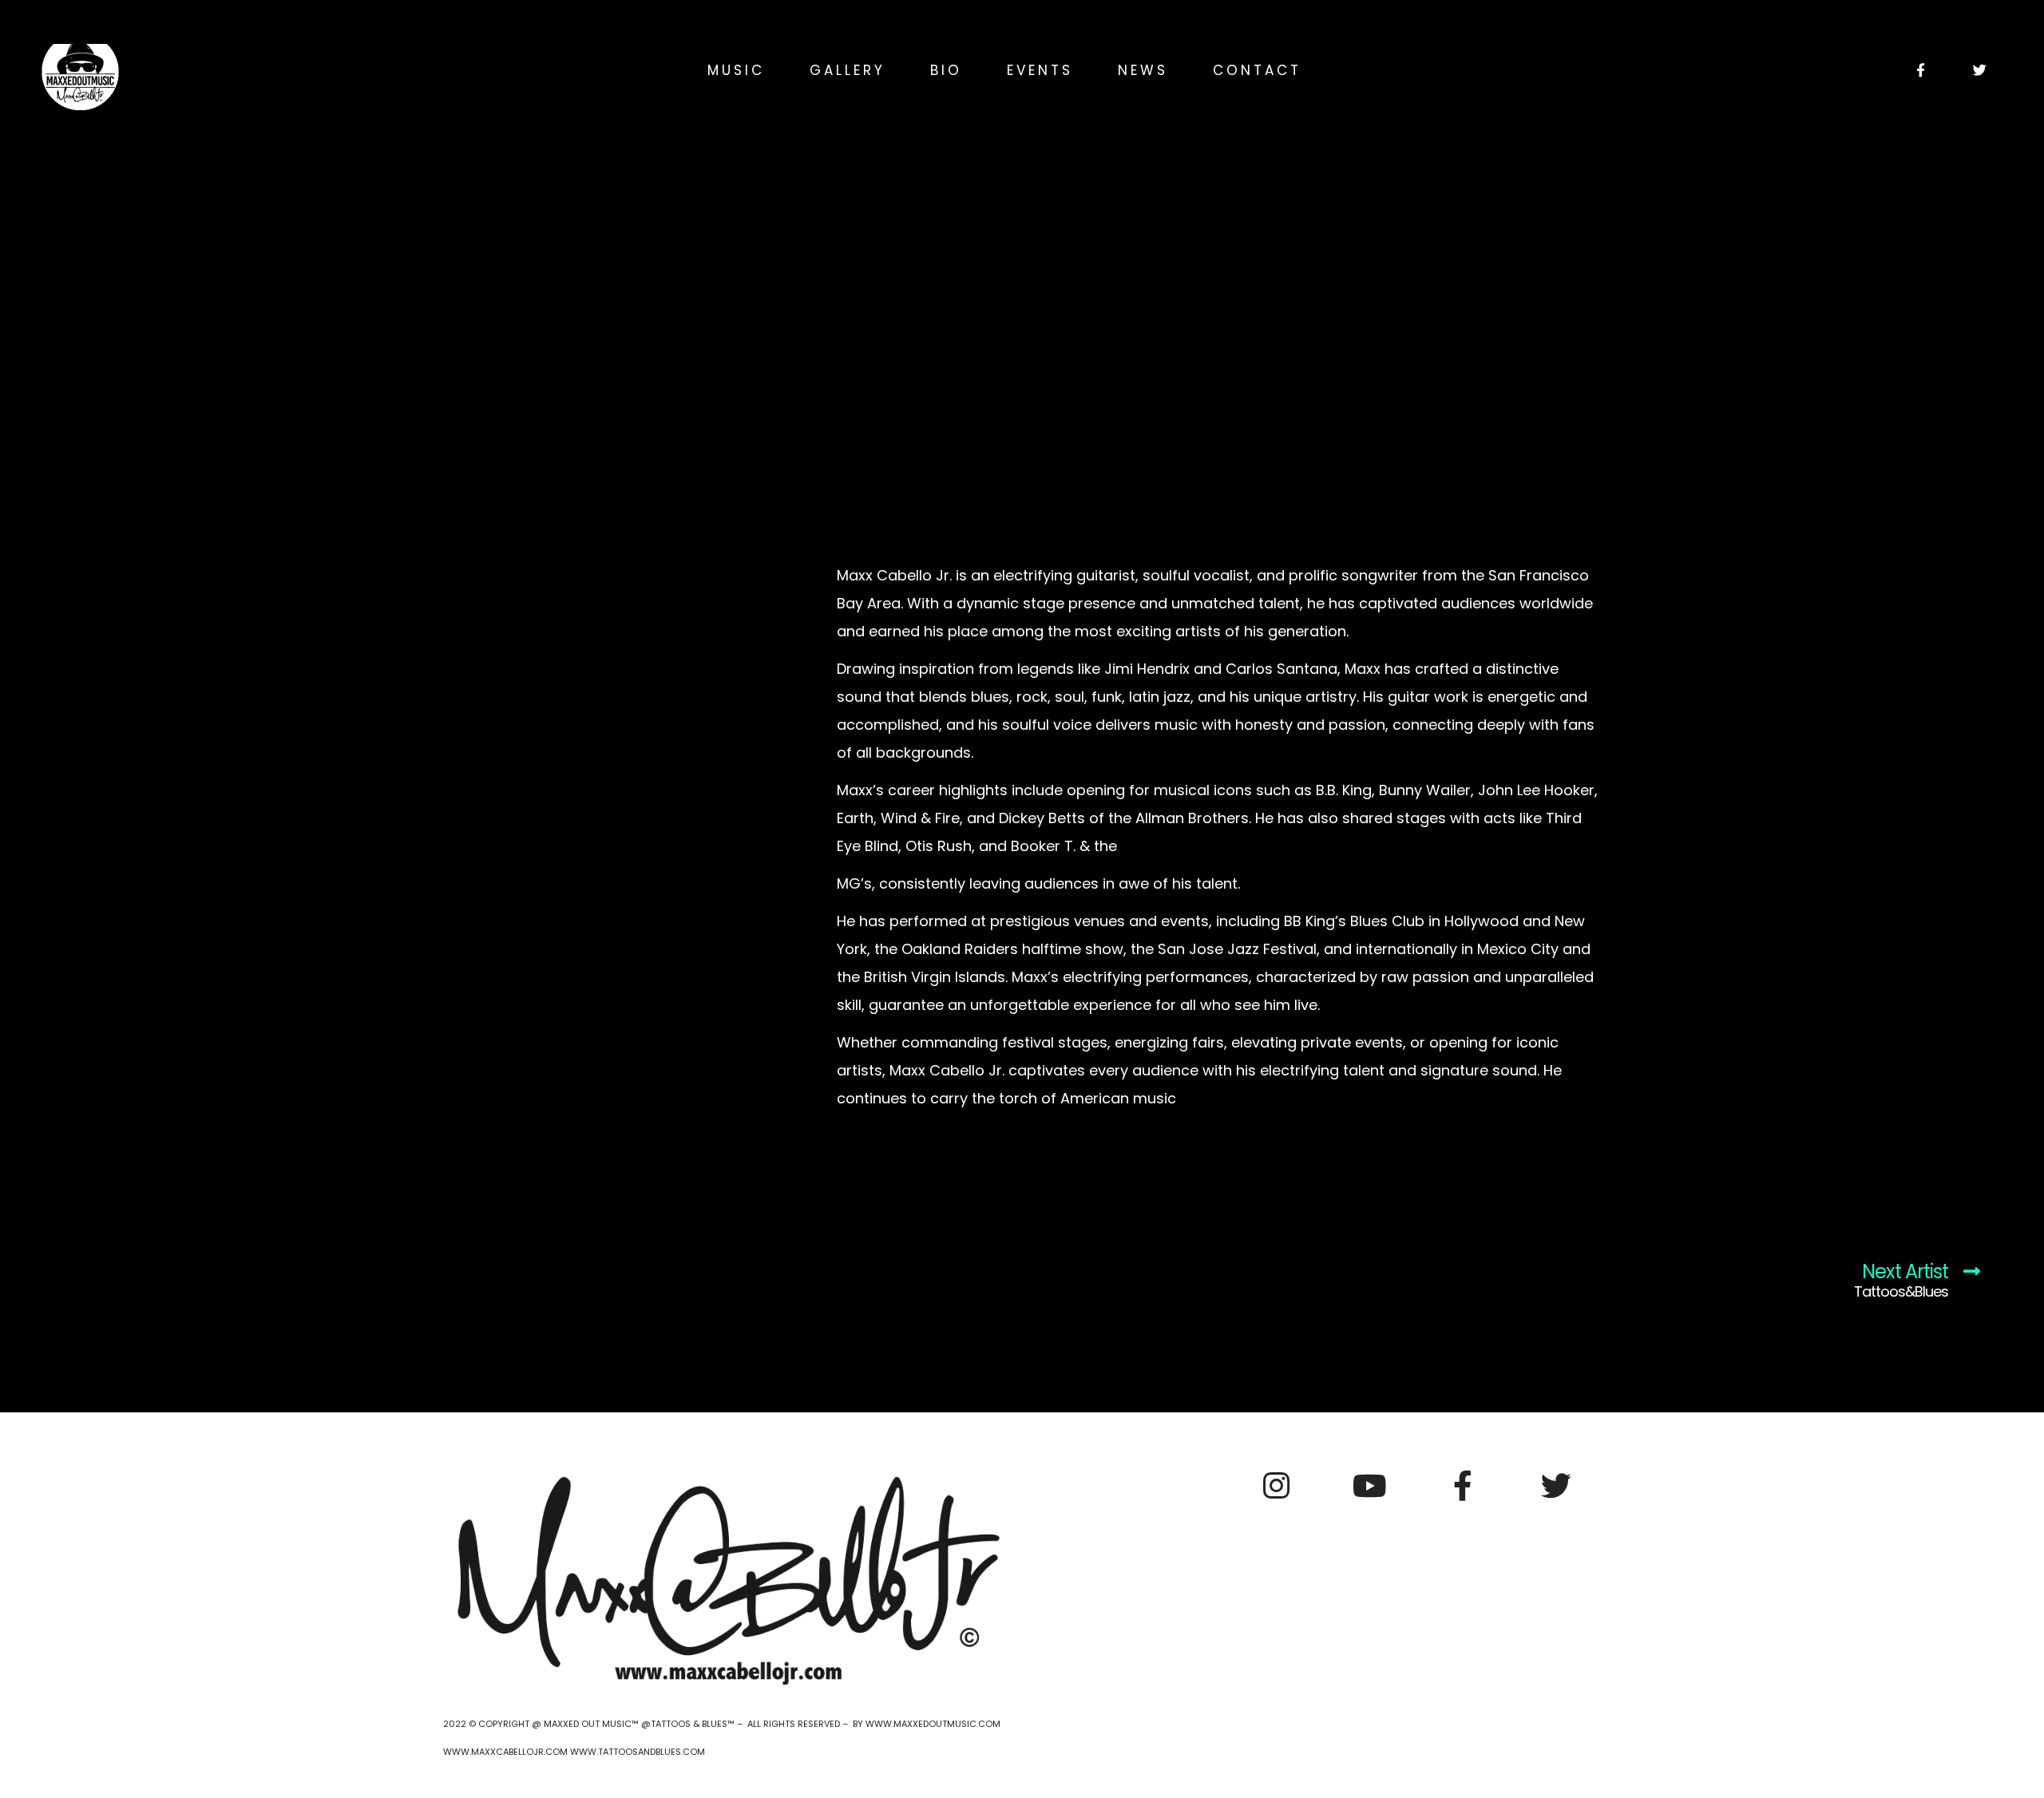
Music (736, 70)
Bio (946, 70)
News (1143, 70)
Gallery (848, 70)
